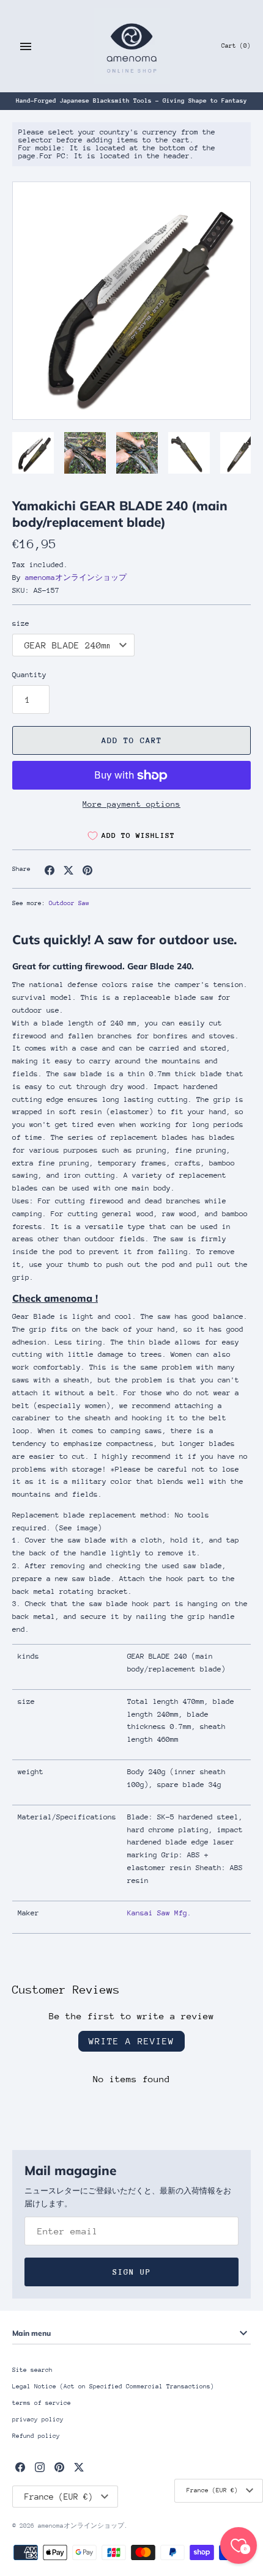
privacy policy (38, 2420)
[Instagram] (40, 2467)
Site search (32, 2370)
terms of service (42, 2403)
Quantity (29, 675)
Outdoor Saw (69, 903)
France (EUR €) (212, 2490)
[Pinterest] (59, 2467)
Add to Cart (132, 740)
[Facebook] (20, 2467)
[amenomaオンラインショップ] (132, 46)
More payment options (131, 804)
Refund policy (36, 2436)
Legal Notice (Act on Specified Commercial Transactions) (113, 2387)
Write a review (131, 2041)
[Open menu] (26, 46)
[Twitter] (79, 2467)
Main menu (31, 2333)
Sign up (132, 2272)
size (21, 623)
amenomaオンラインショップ (76, 578)
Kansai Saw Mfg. (159, 1913)
